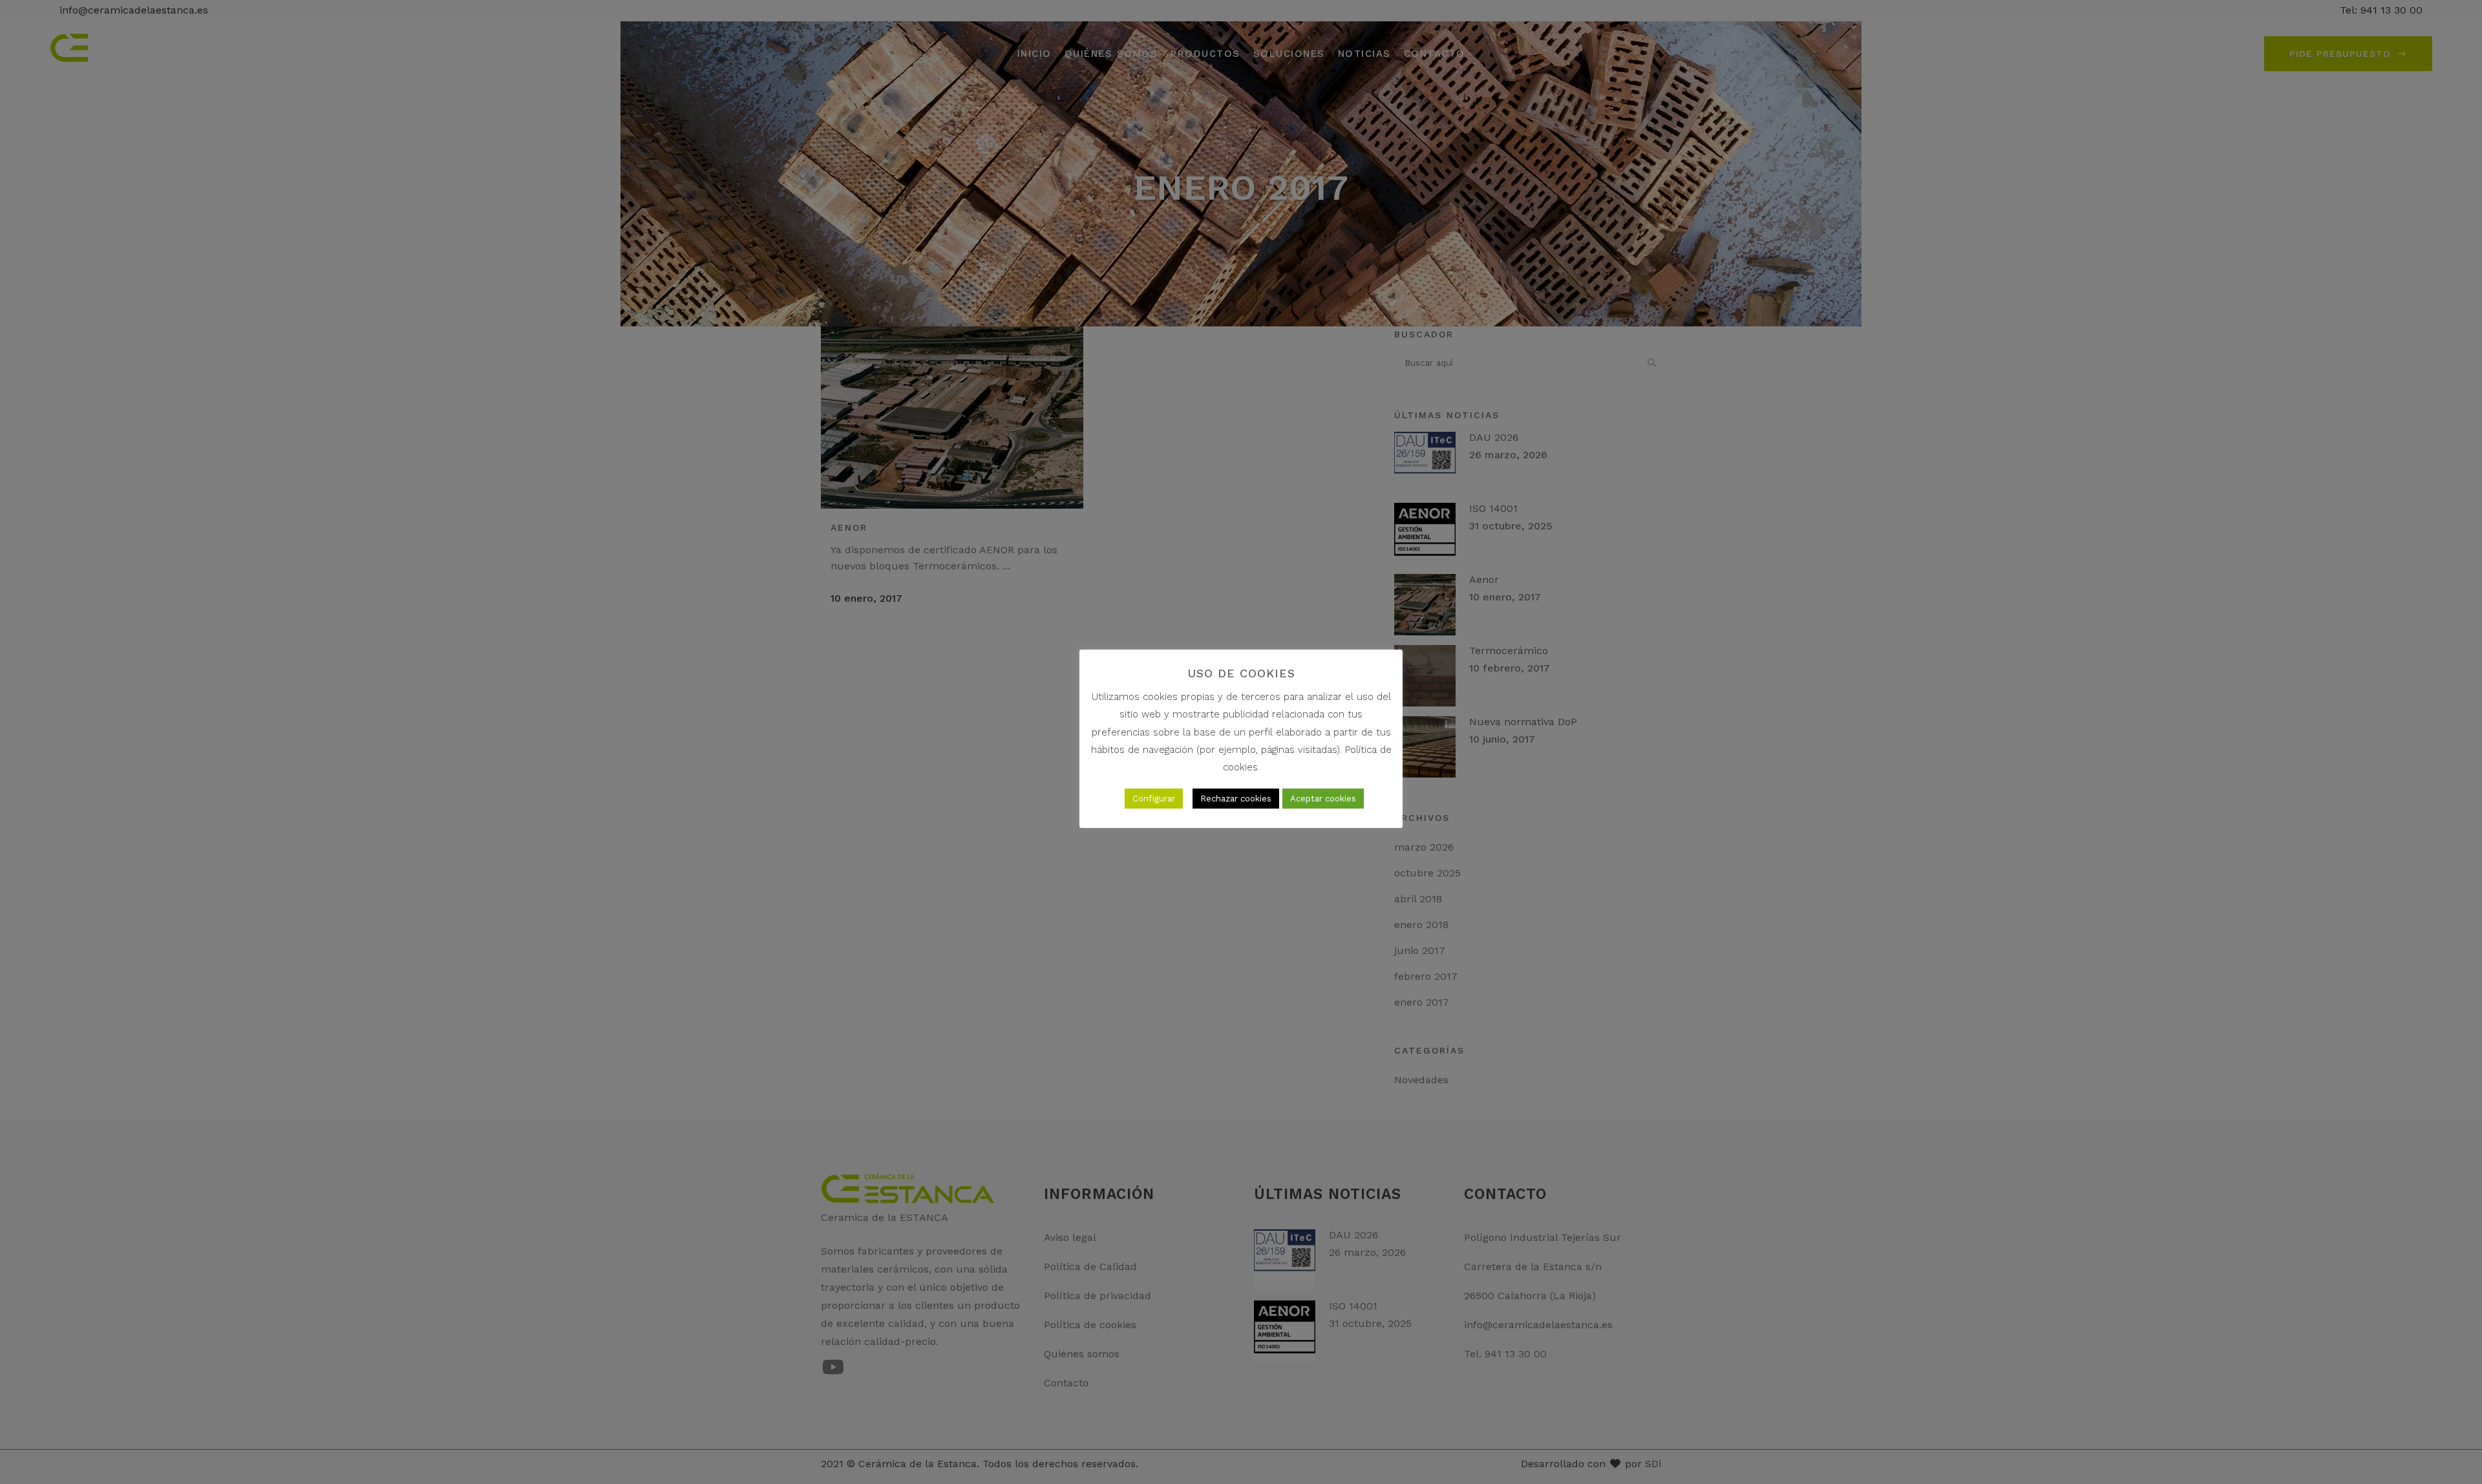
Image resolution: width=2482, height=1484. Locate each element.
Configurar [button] (1154, 799)
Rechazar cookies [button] (1236, 799)
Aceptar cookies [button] (1323, 799)
